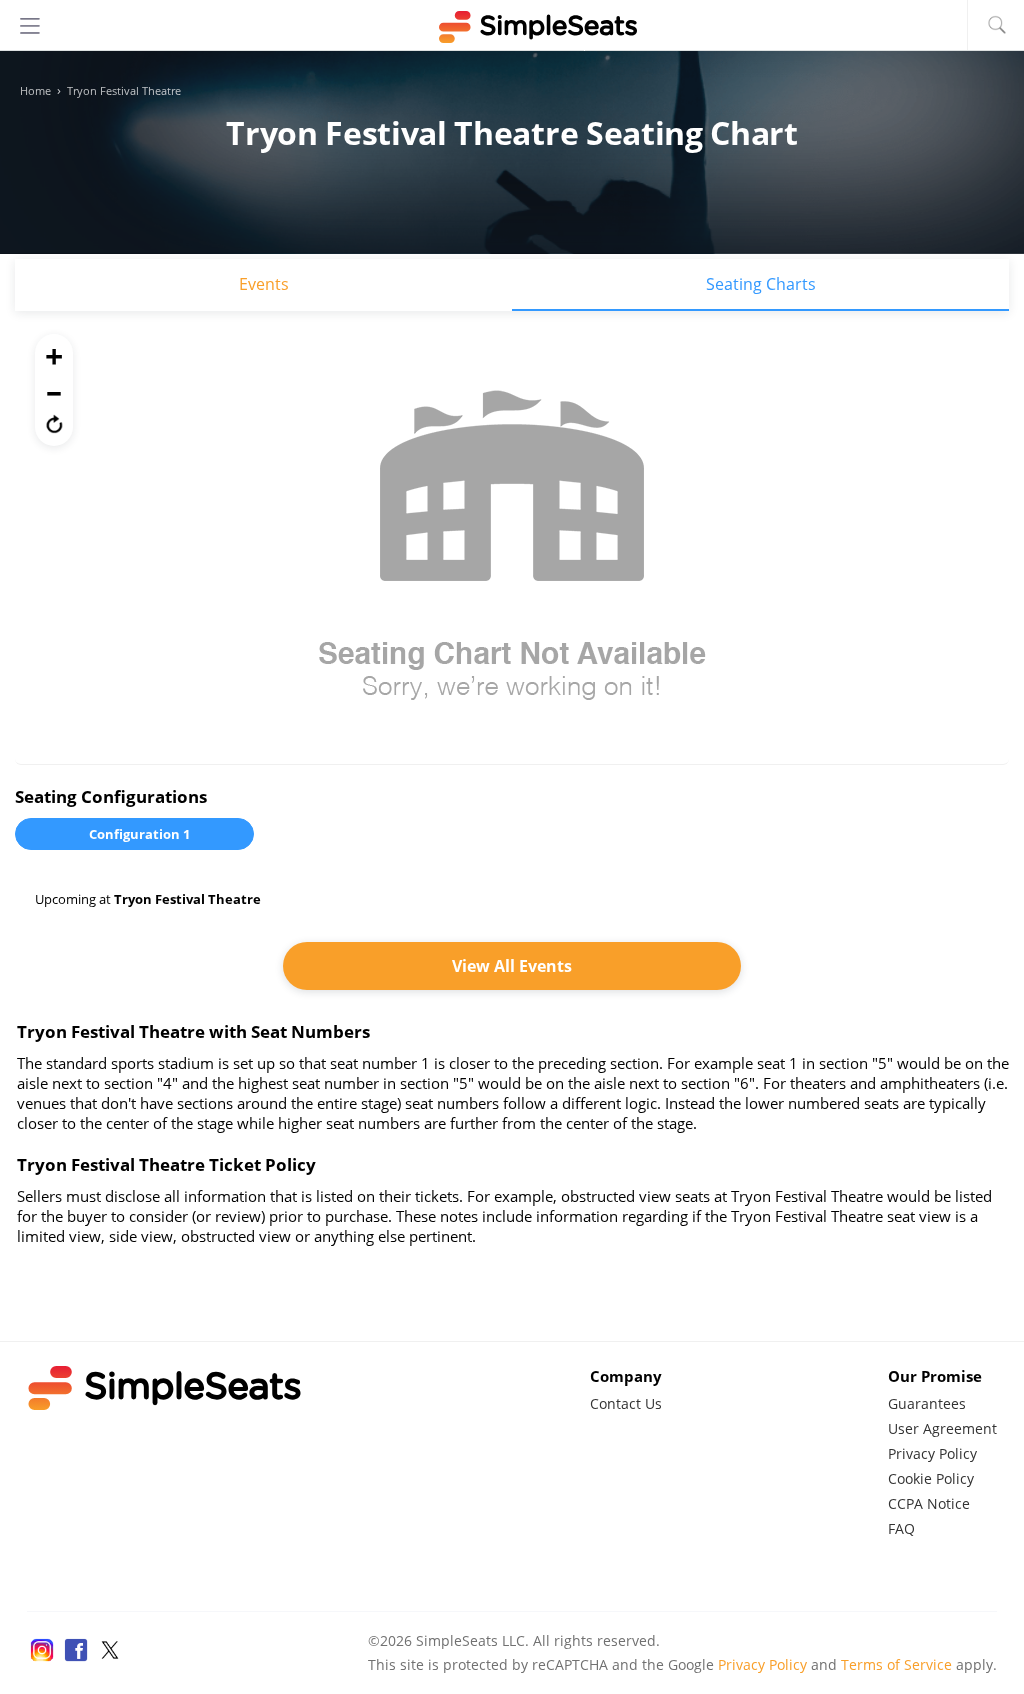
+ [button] (54, 356)
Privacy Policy (932, 1453)
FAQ (901, 1528)
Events (264, 284)
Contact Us (626, 1403)
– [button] (54, 390)
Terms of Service (896, 1664)
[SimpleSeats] (512, 27)
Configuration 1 (139, 834)
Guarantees (927, 1403)
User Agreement (942, 1428)
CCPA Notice (929, 1503)
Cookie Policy (931, 1478)
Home (35, 91)
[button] (54, 424)
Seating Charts (761, 284)
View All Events (512, 966)
